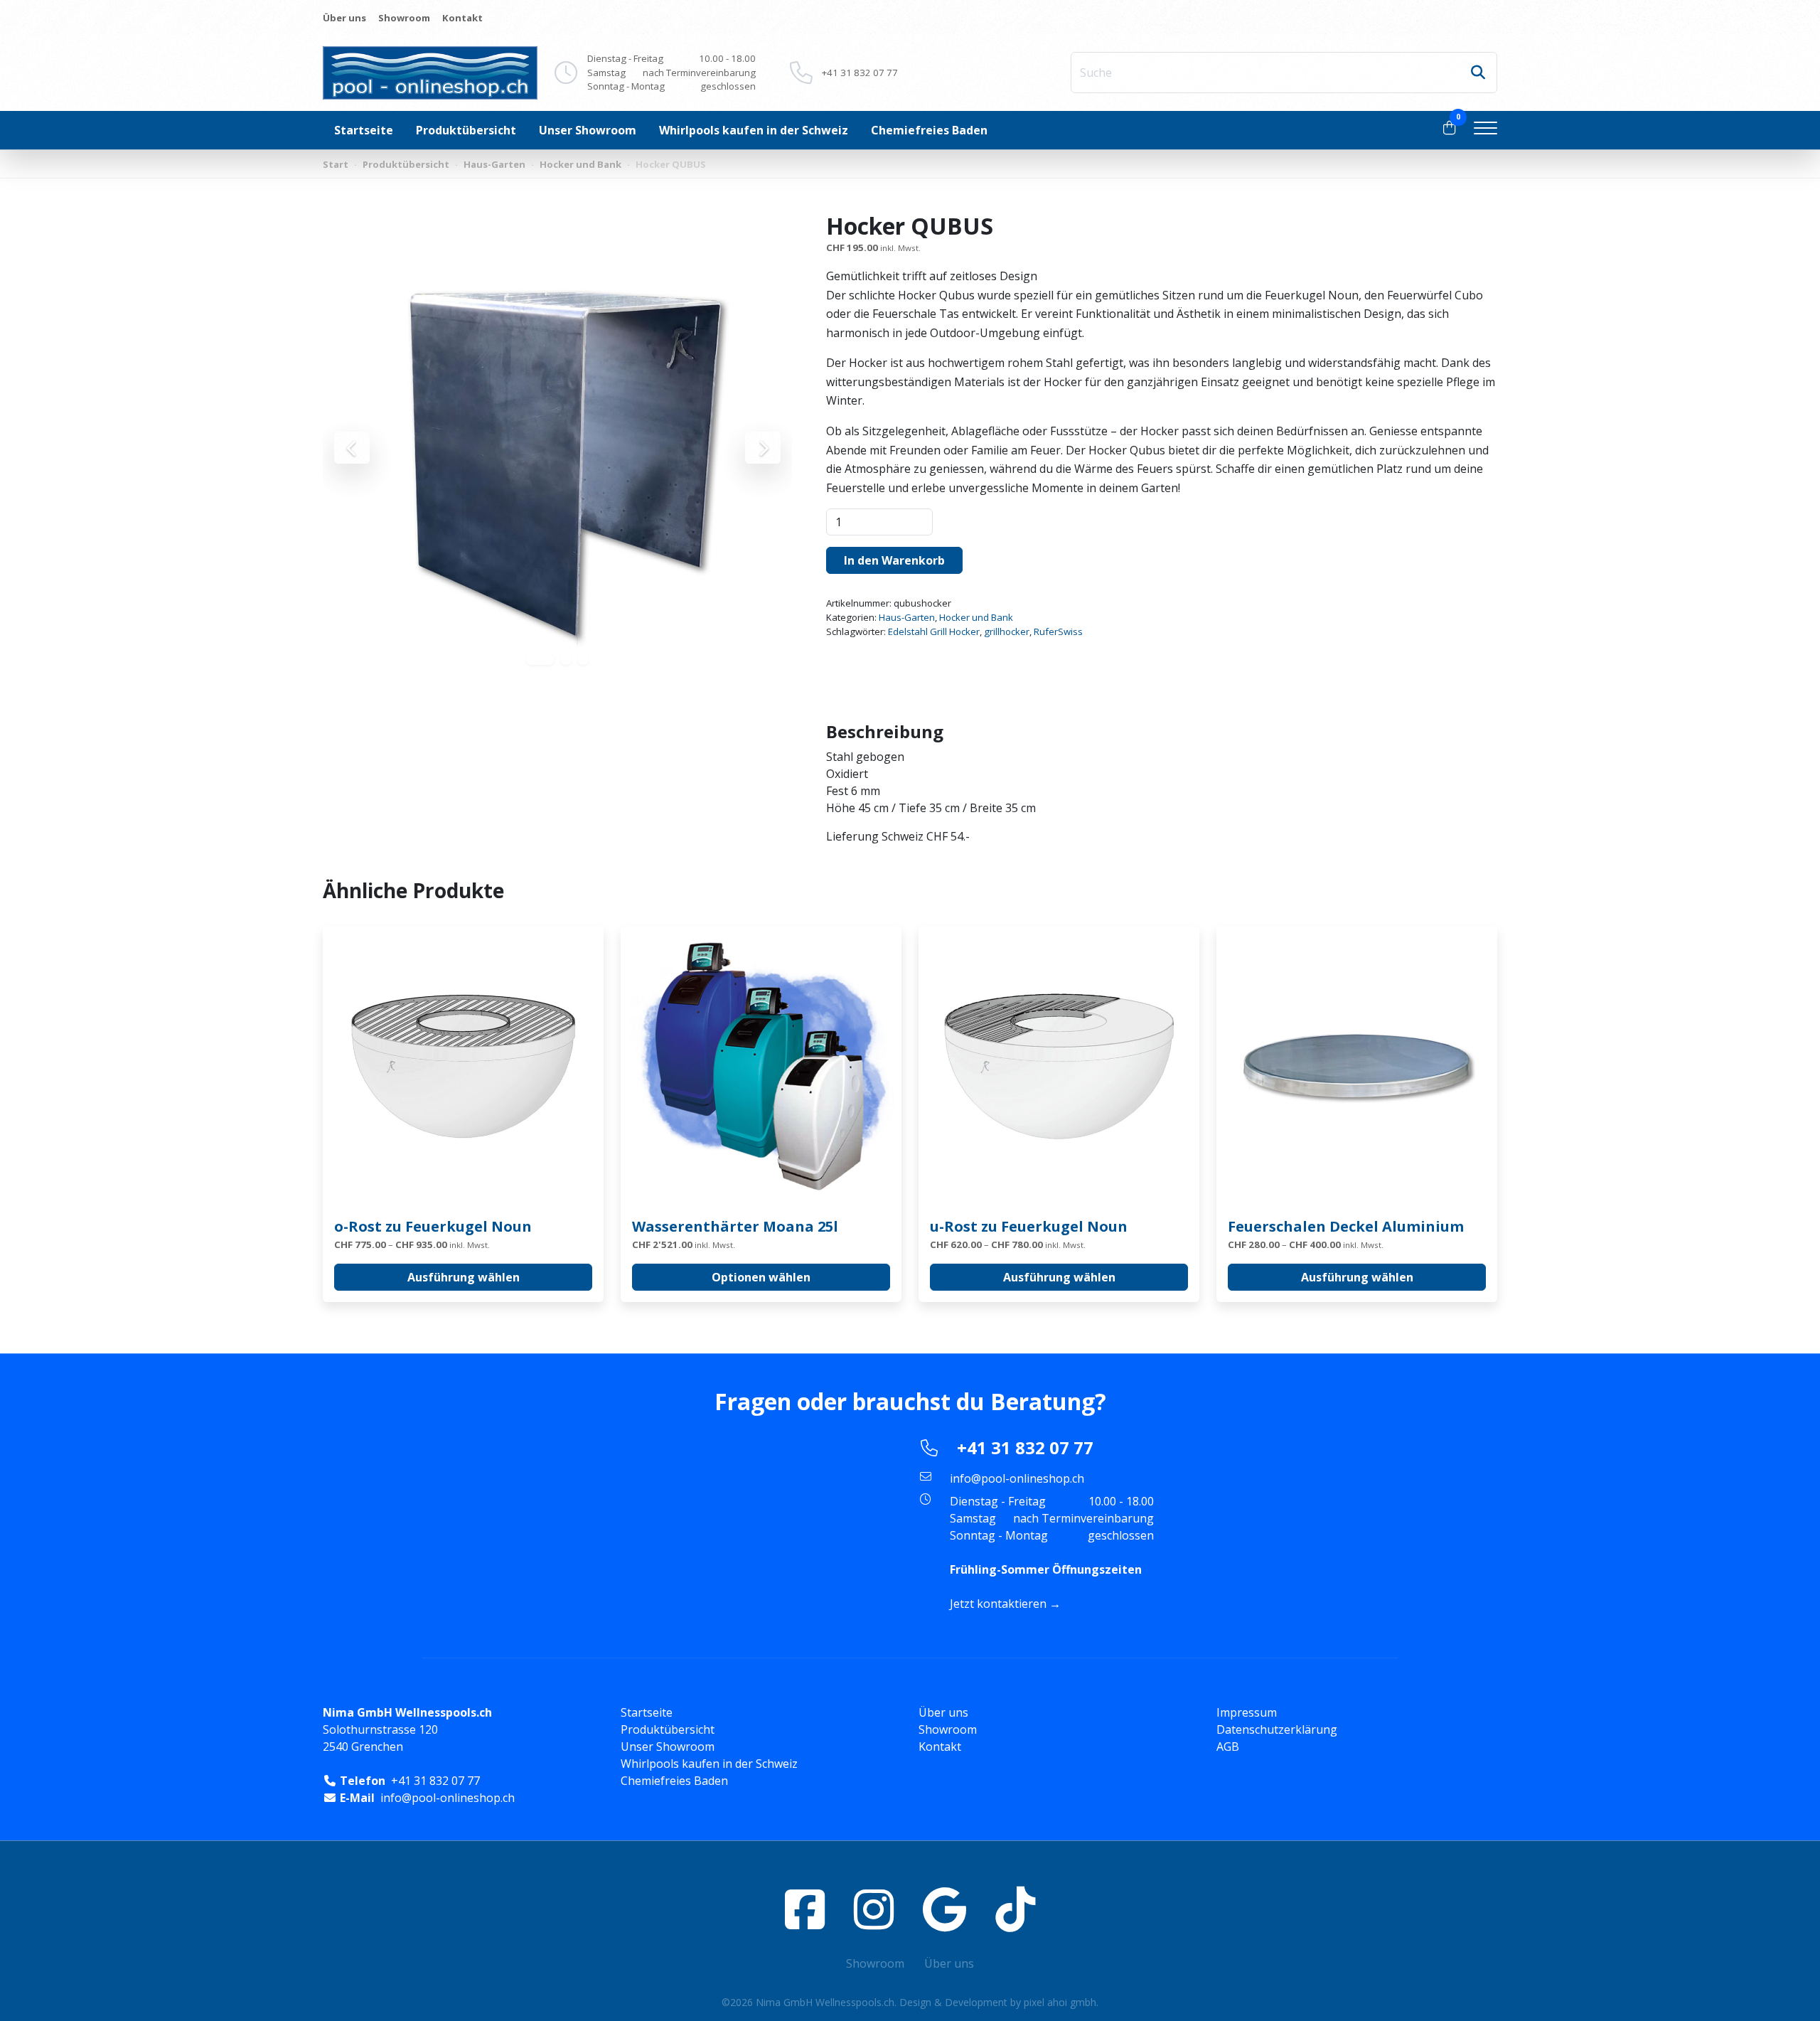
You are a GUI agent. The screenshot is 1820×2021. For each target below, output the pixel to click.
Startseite (364, 130)
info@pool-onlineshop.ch (1017, 1478)
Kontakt (462, 18)
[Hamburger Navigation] (1486, 130)
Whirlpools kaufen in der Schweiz (754, 130)
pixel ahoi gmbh (1060, 2002)
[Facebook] (805, 1909)
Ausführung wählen (464, 1277)
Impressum (1247, 1712)
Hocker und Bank (580, 164)
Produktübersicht (466, 130)
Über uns (344, 18)
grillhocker (1007, 631)
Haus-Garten (494, 164)
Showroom (404, 18)
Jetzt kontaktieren (998, 1604)
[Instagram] (874, 1909)
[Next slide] (763, 448)
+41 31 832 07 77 (860, 73)
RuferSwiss (1058, 631)
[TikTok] (1015, 1909)
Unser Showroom (588, 130)
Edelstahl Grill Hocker (934, 631)
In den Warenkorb (894, 560)
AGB (1228, 1747)
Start (336, 164)
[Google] (944, 1909)
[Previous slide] (352, 448)
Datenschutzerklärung (1277, 1729)
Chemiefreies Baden (929, 130)
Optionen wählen (761, 1277)
